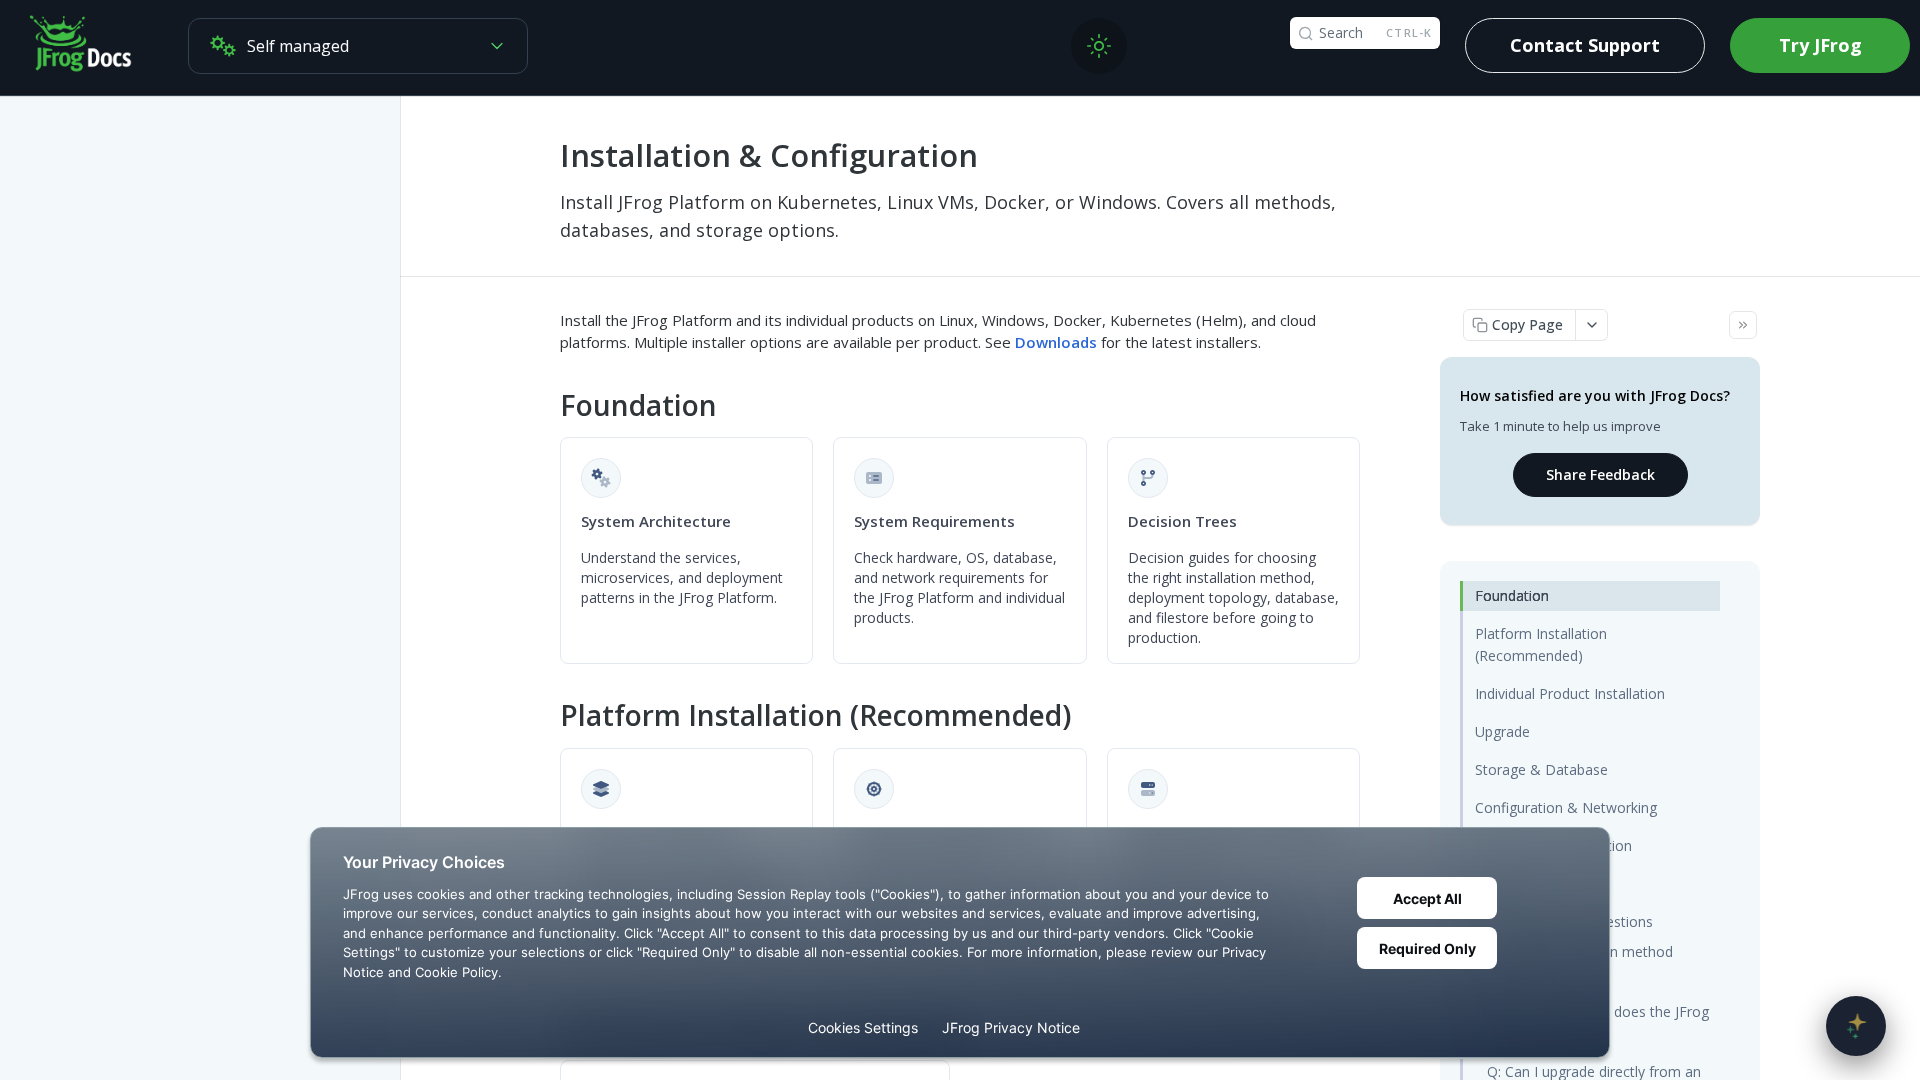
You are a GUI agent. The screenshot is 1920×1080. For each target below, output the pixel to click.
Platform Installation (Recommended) (1541, 644)
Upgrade (1502, 731)
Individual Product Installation (1570, 693)
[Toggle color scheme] (1099, 46)
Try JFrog (1820, 45)
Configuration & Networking (1566, 807)
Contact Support (1585, 45)
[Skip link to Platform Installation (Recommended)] (546, 716)
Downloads (1056, 342)
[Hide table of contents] (1743, 325)
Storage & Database (1541, 769)
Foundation (1512, 595)
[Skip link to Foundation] (546, 405)
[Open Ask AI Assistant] (1856, 1026)
